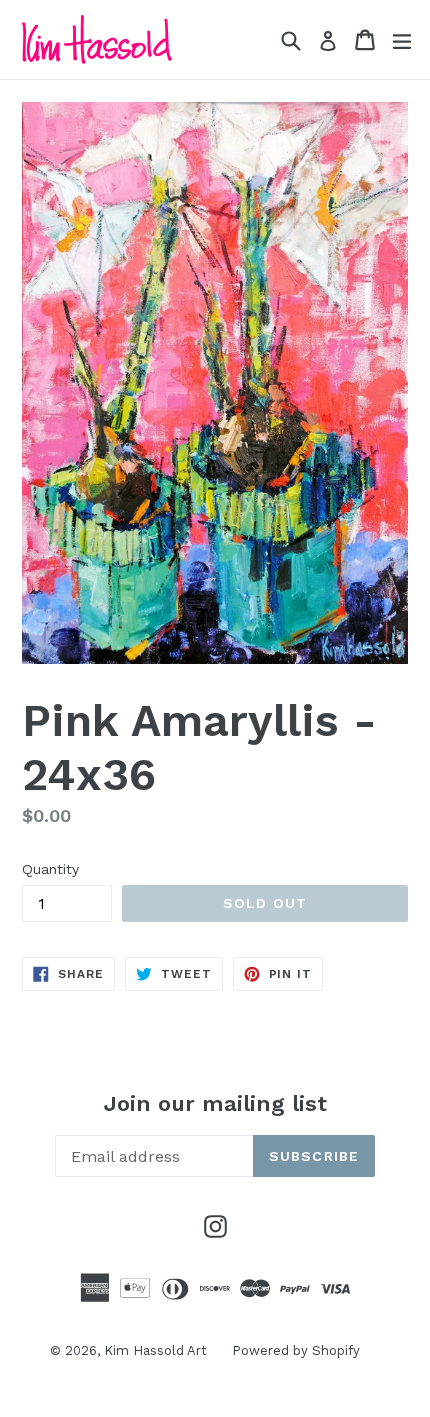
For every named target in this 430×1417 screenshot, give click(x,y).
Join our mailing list (215, 1103)
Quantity (50, 869)
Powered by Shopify (296, 1350)
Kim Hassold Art (155, 1350)
